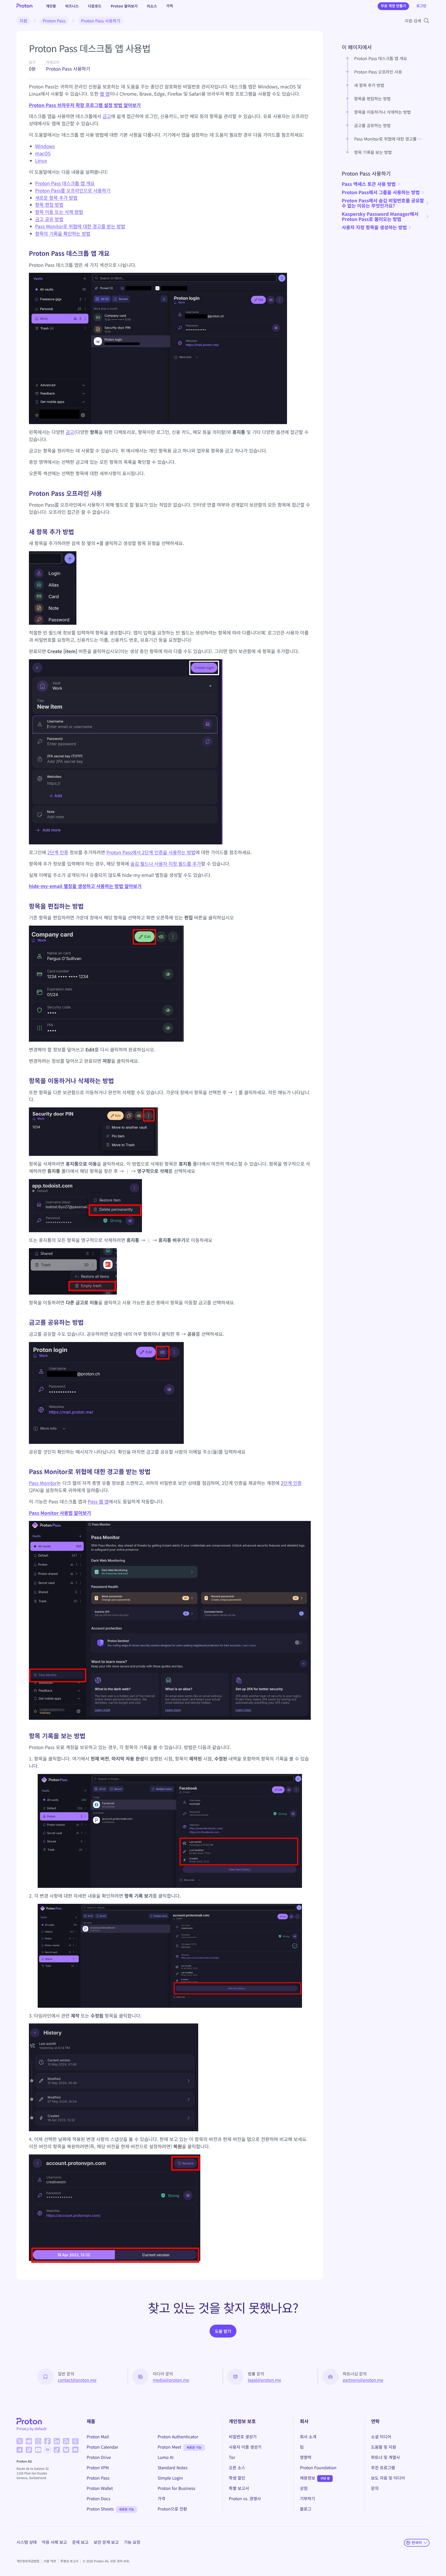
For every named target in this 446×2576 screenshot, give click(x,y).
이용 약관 (50, 2561)
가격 (170, 6)
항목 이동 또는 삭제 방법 (59, 212)
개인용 (51, 6)
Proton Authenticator (178, 2437)
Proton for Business (177, 2488)
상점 (304, 2488)
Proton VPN (98, 2467)
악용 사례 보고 (54, 2542)
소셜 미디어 (381, 2437)
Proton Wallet (100, 2488)
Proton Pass (54, 21)
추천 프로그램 (383, 2467)
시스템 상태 (27, 2542)
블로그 (306, 2509)
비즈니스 (72, 6)
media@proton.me (171, 2380)
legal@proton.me (264, 2380)
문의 (375, 2488)
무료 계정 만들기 (393, 6)
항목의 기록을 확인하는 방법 (63, 234)
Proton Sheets (100, 2509)
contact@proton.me (77, 2380)
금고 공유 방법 (49, 219)
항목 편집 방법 (49, 205)
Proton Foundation (318, 2467)
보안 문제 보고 (106, 2542)
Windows (45, 146)
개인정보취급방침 (28, 2561)
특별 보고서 (239, 2488)
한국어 (417, 2542)
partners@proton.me (363, 2380)
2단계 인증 (58, 852)
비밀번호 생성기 (243, 2437)
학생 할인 (237, 2478)
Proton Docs (99, 2498)
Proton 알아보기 (124, 6)
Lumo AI (166, 2457)
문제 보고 (80, 2542)
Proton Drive (99, 2457)
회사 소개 (308, 2437)
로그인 (421, 6)
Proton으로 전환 (172, 2509)
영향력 (306, 2457)
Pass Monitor (43, 1483)
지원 (23, 21)
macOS (43, 153)
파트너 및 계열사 (386, 2457)
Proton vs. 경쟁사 (245, 2498)
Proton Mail (98, 2437)
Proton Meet (170, 2447)
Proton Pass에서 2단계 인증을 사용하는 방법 (151, 852)
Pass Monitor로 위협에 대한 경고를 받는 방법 (80, 226)
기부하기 (308, 2498)
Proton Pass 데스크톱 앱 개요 (65, 183)
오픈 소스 (237, 2467)
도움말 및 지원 (384, 2447)
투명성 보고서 (69, 2561)
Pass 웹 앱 (98, 1502)
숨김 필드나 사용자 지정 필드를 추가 (166, 864)
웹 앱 (105, 94)
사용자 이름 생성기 (245, 2447)
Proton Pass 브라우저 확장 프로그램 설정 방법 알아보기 (85, 105)
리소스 (152, 6)
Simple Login (170, 2478)
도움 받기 (223, 2331)
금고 (107, 116)
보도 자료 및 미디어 (388, 2478)
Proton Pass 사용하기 (101, 21)
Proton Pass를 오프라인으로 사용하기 (73, 191)
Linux (41, 161)
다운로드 (95, 6)
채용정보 (308, 2478)
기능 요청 (132, 2542)
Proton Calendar (103, 2447)
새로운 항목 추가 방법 (56, 198)
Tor (232, 2457)
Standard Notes (173, 2467)
